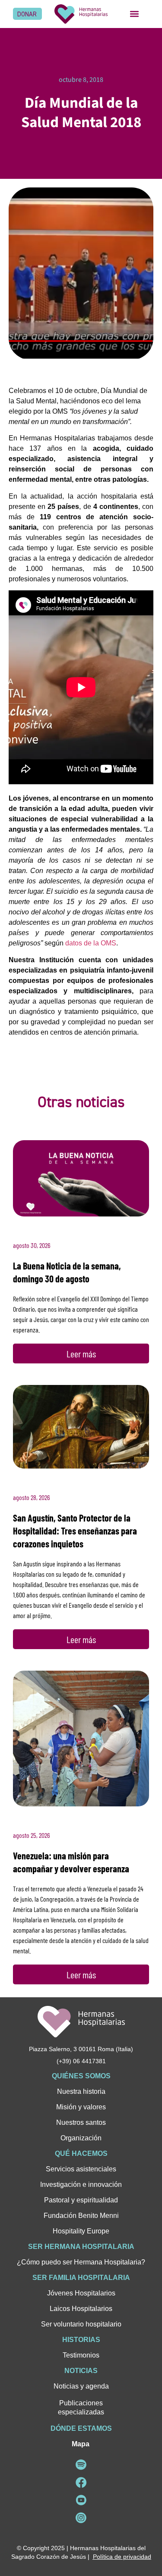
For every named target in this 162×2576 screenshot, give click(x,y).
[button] (135, 14)
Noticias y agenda (81, 2386)
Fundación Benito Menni (81, 2216)
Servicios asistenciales (81, 2169)
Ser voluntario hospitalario (81, 2324)
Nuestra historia (81, 2091)
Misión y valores (81, 2107)
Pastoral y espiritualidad (81, 2200)
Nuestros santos (81, 2122)
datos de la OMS (91, 943)
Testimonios (81, 2355)
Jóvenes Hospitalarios (81, 2293)
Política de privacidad (122, 2557)
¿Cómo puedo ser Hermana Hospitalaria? (81, 2262)
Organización (81, 2138)
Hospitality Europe (81, 2231)
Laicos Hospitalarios (81, 2309)
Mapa (81, 2444)
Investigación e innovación (81, 2185)
